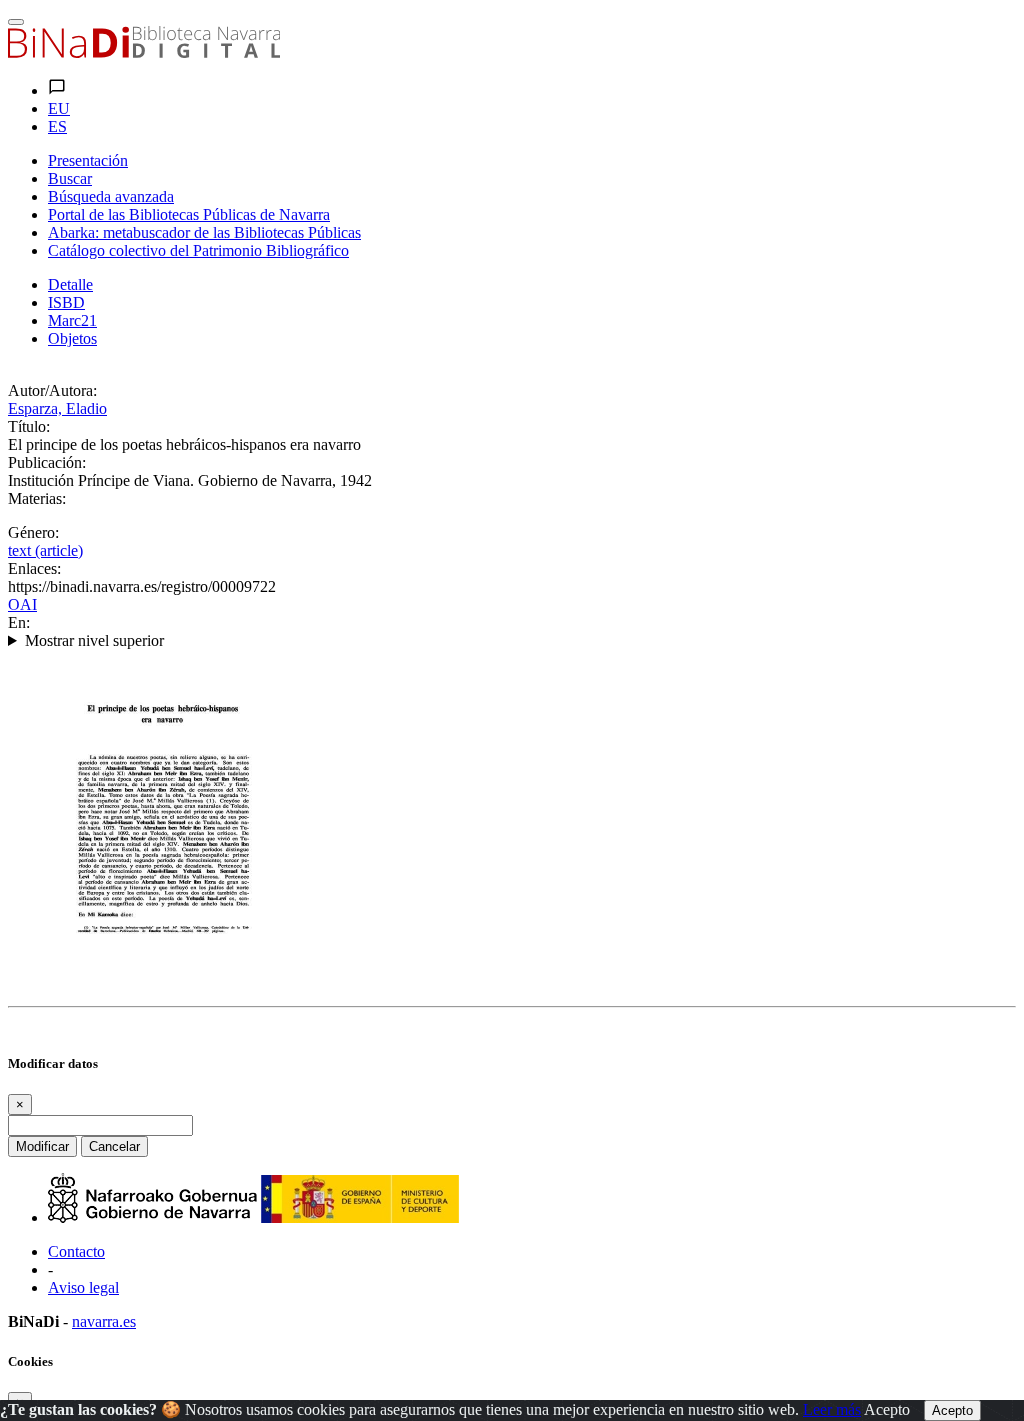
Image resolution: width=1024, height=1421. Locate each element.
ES (57, 126)
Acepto (887, 1409)
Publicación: (47, 462)
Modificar (42, 1146)
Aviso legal (83, 1287)
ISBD (66, 302)
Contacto (76, 1251)
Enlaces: (34, 568)
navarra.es (104, 1321)
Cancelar (114, 1146)
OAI (22, 604)
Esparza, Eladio (57, 408)
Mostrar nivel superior (94, 640)
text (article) (45, 550)
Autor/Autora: (52, 390)
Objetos (72, 338)
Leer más (832, 1409)
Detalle (70, 284)
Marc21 (72, 320)
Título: (29, 426)
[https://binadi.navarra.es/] (144, 52)
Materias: (37, 498)
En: (19, 622)
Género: (33, 532)
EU (59, 108)
